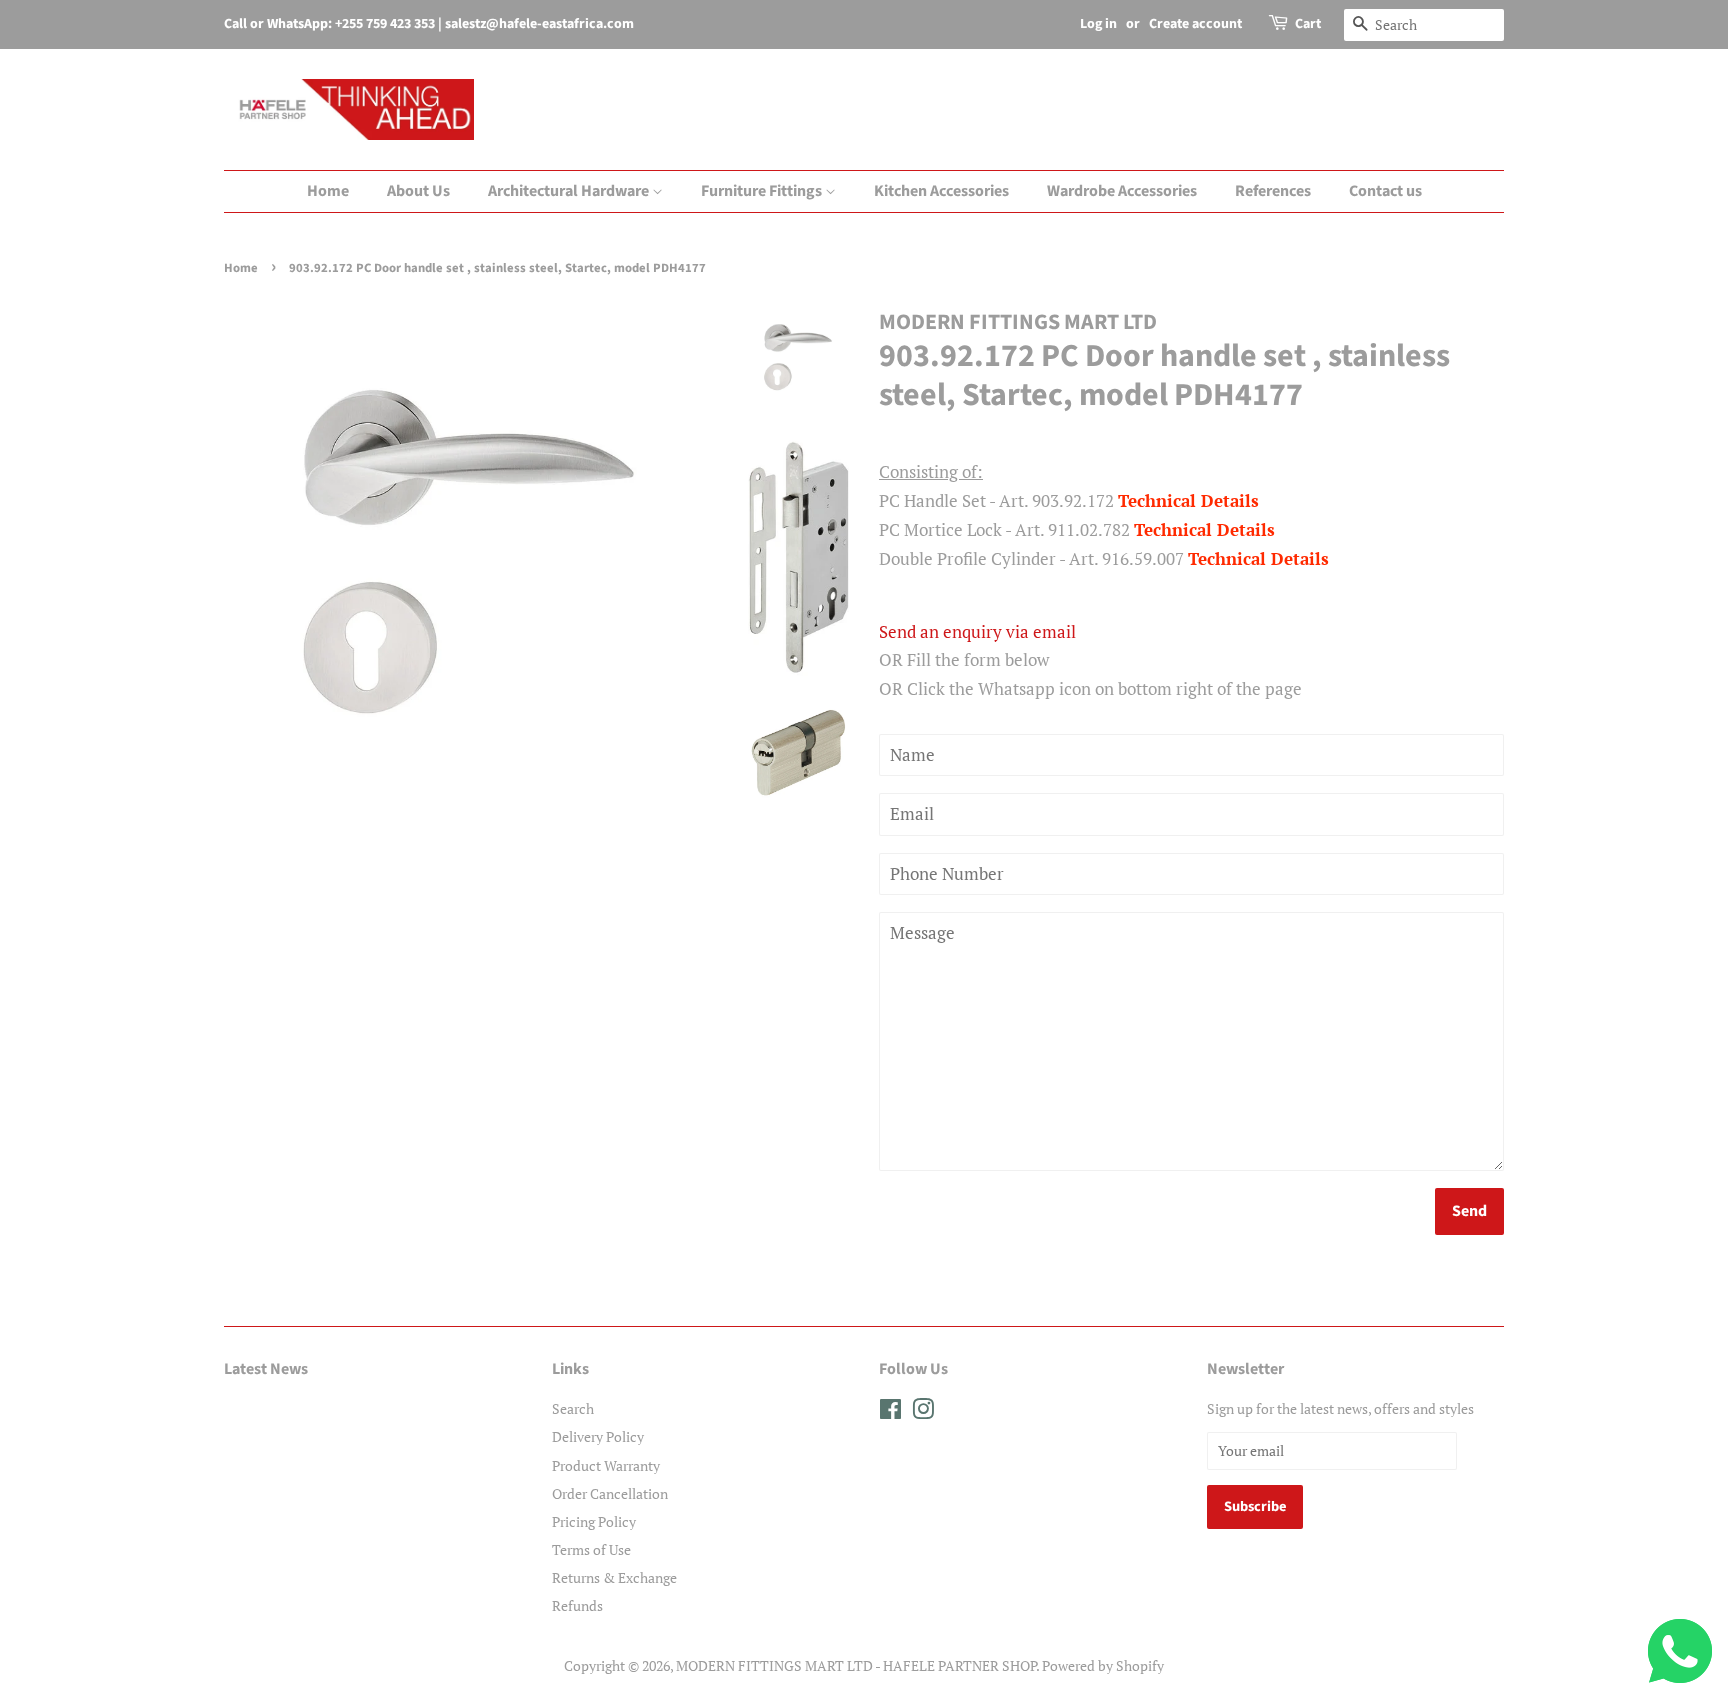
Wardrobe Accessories (1122, 191)
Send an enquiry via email (977, 631)
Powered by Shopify (1103, 1665)
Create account (1195, 24)
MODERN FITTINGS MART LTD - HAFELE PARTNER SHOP (856, 1665)
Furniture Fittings (763, 191)
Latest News (266, 1369)
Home (328, 191)
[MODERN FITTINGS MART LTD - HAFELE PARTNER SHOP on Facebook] (890, 1412)
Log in (1098, 24)
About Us (418, 191)
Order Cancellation (610, 1493)
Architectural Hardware (570, 191)
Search (573, 1408)
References (1273, 191)
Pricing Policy (594, 1521)
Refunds (577, 1605)
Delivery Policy (598, 1436)
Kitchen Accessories (941, 191)
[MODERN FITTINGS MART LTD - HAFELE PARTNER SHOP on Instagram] (923, 1412)
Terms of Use (591, 1549)
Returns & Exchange (614, 1577)
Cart (1308, 24)
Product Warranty (606, 1465)
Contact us (1385, 191)
